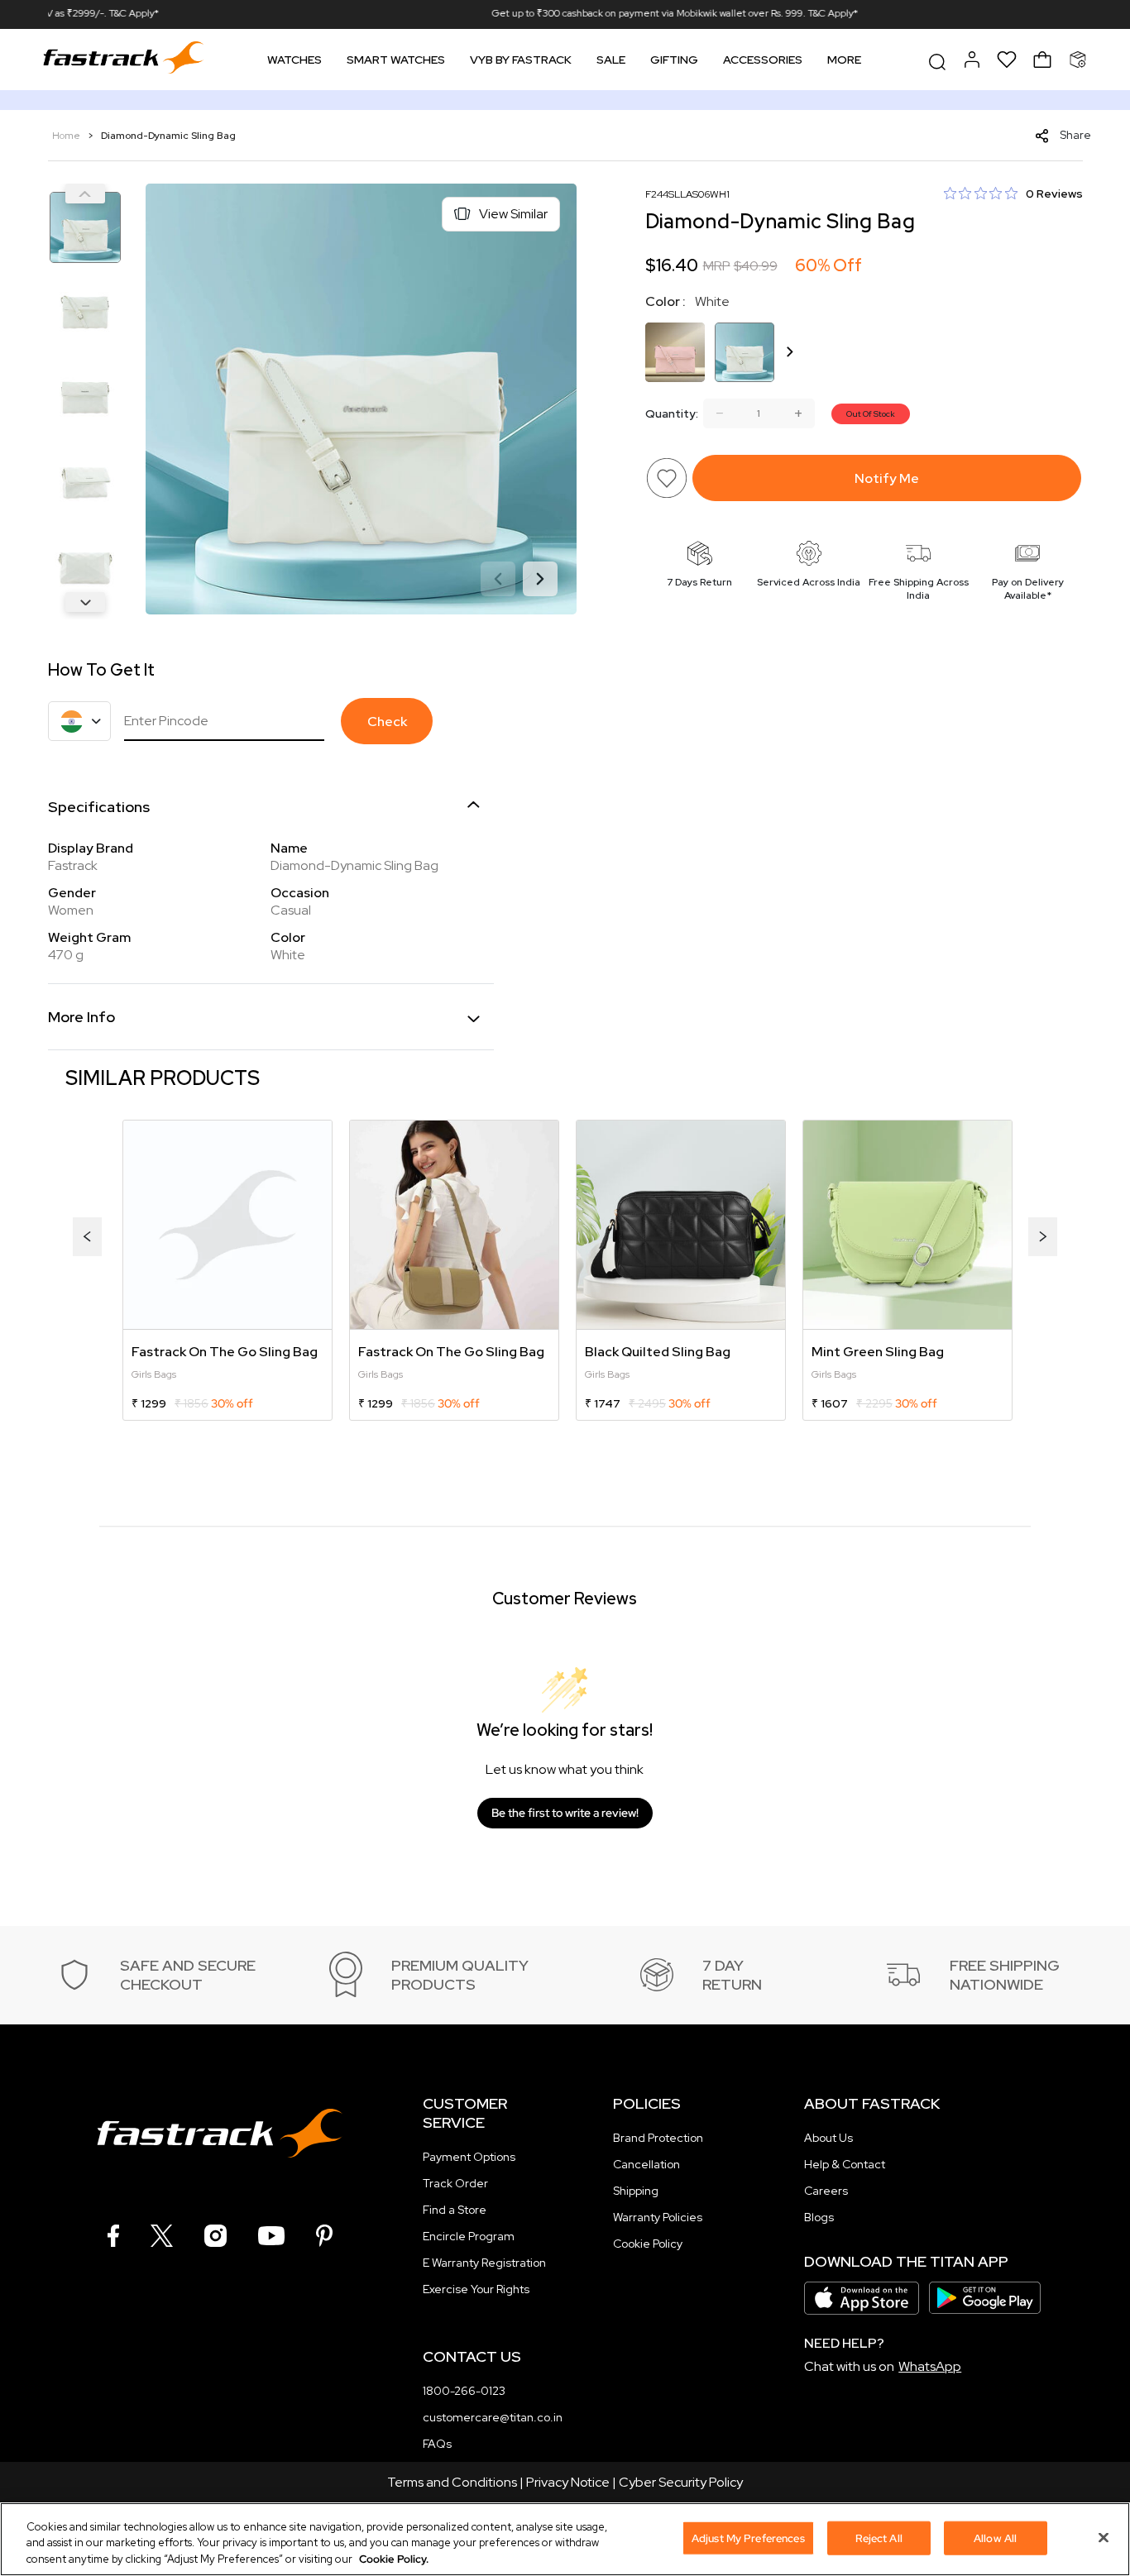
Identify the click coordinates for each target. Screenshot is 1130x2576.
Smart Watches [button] (396, 60)
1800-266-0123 (464, 2391)
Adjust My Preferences (748, 2538)
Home (67, 136)
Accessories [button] (763, 60)
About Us (828, 2138)
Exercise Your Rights (476, 2289)
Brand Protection (658, 2138)
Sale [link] (611, 60)
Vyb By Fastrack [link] (521, 60)
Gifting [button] (674, 60)
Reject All (879, 2538)
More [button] (844, 60)
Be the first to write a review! (565, 1813)
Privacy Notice (568, 2482)
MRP (717, 266)
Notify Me (887, 478)
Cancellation (646, 2164)
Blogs (819, 2217)
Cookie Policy (648, 2244)
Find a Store (455, 2210)
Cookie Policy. (394, 2559)
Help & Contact (845, 2164)
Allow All (995, 2538)
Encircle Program (469, 2236)
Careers (826, 2191)
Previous (85, 194)
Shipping (636, 2191)
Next (85, 602)
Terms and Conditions (452, 2482)
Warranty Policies (658, 2217)
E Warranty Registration (484, 2263)
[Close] (1104, 2537)
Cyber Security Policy (681, 2482)
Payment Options (469, 2157)
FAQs (437, 2444)
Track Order (455, 2183)
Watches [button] (294, 60)
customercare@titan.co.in (493, 2417)
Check (387, 722)
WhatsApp (930, 2366)
